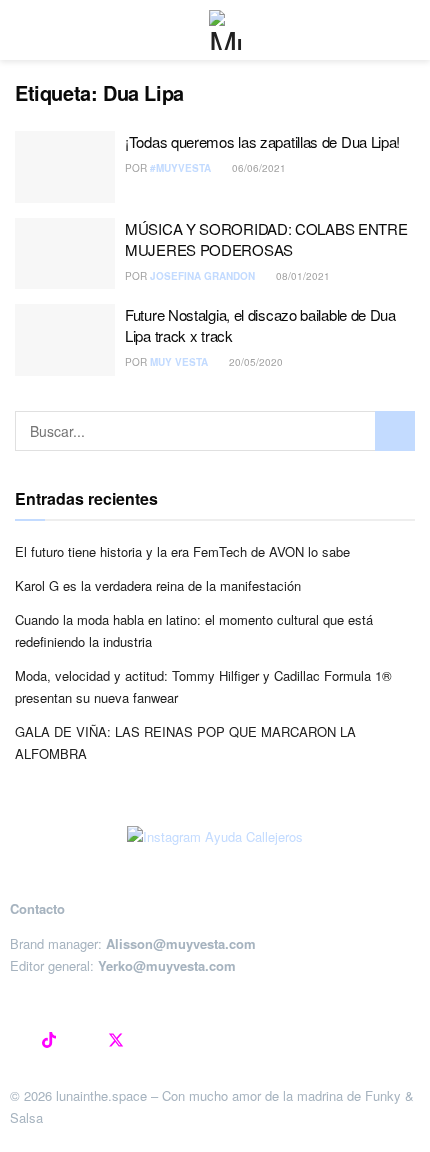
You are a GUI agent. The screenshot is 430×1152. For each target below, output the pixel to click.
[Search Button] (395, 431)
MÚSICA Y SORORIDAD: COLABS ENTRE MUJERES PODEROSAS (266, 239)
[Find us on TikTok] (49, 1041)
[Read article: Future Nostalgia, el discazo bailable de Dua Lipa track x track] (65, 340)
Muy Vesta (179, 362)
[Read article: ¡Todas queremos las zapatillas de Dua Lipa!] (65, 167)
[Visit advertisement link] (215, 837)
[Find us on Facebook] (82, 1041)
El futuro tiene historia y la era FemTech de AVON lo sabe (182, 551)
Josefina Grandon (202, 276)
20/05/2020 (254, 362)
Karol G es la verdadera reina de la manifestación (158, 585)
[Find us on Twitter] (116, 1041)
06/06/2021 (257, 168)
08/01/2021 (301, 276)
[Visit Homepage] (229, 30)
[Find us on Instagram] (16, 1041)
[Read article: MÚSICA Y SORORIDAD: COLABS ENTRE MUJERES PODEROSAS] (65, 254)
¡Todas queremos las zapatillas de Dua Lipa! (262, 141)
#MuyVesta (180, 168)
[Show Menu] (23, 30)
